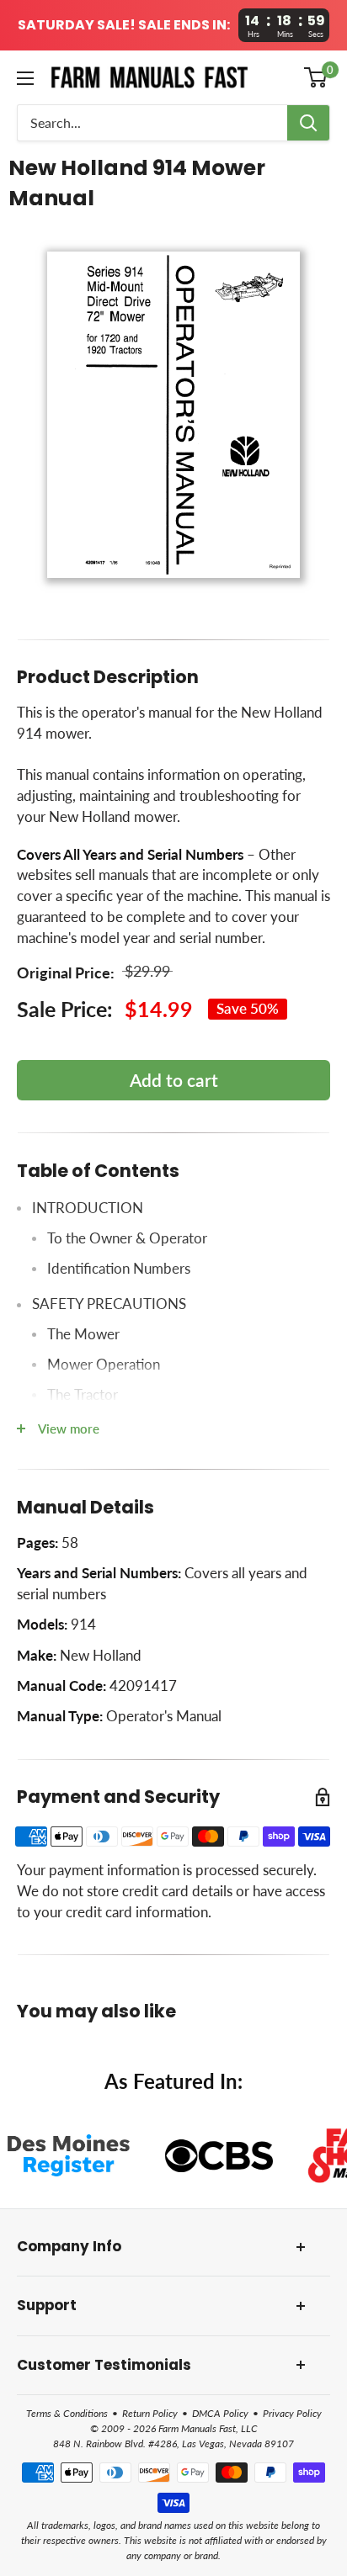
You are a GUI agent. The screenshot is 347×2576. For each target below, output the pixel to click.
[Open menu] (25, 78)
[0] (316, 77)
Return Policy (150, 2413)
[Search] (308, 123)
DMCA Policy (220, 2413)
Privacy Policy (292, 2413)
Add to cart (174, 1080)
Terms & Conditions (67, 2413)
